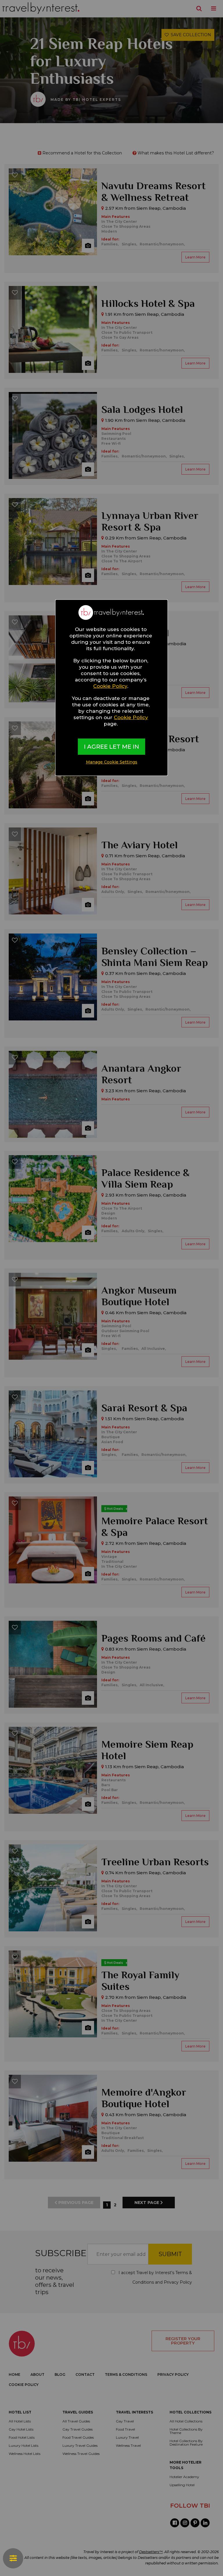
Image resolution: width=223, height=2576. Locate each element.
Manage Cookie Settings (112, 762)
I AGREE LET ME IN (111, 747)
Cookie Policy (110, 686)
